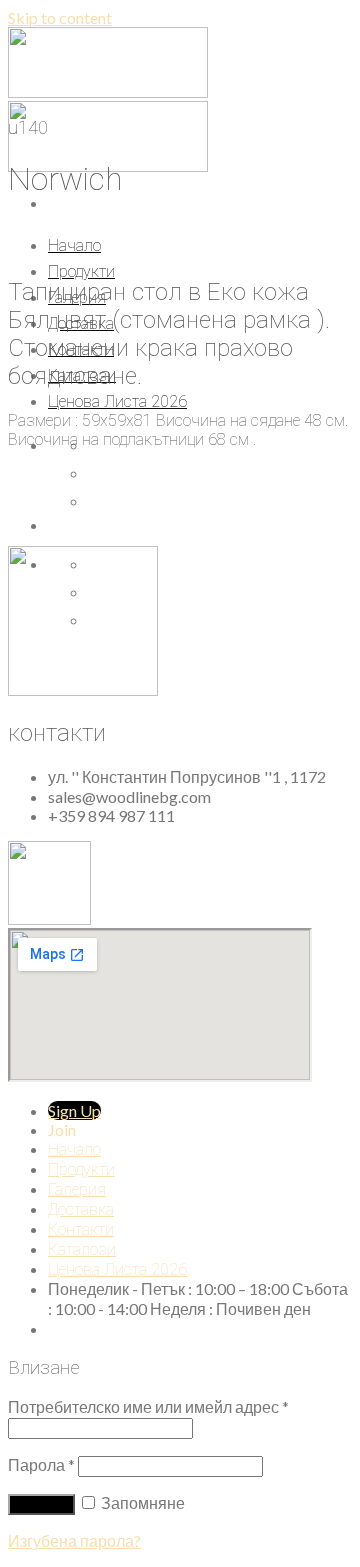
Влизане (41, 1504)
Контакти (81, 1229)
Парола (41, 1464)
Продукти (81, 271)
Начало (74, 245)
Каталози (82, 1249)
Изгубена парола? (74, 1540)
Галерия (77, 1189)
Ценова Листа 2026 (117, 401)
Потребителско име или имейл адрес (148, 1406)
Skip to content (60, 17)
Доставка (81, 1209)
